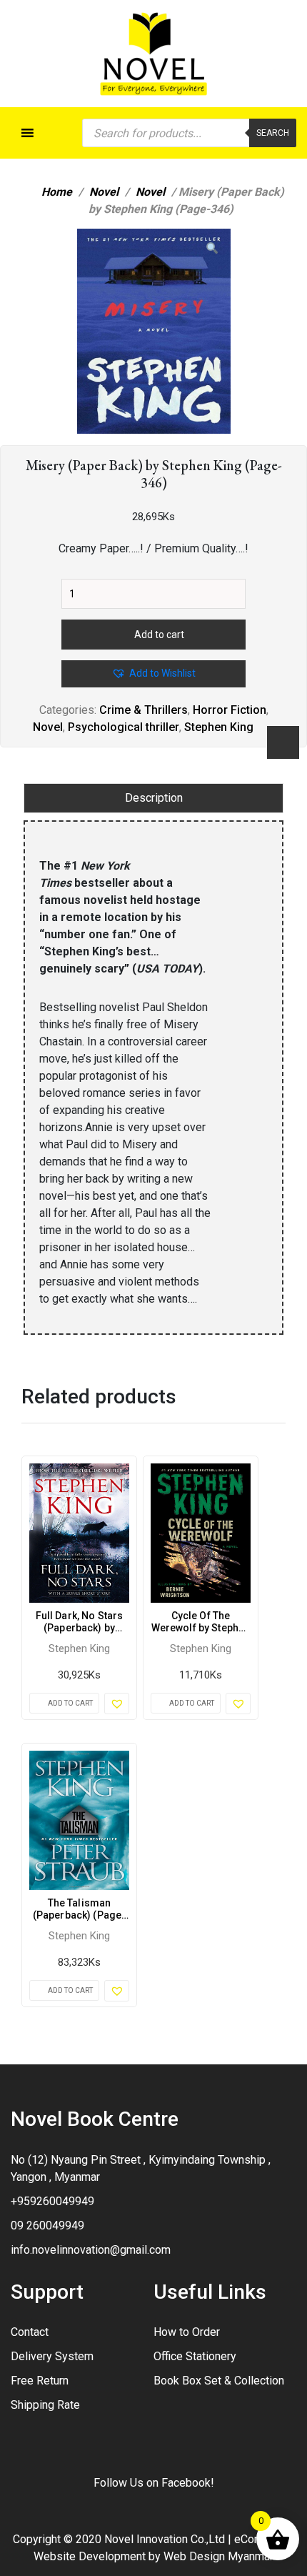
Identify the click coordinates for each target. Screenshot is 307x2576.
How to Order (187, 2332)
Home (57, 192)
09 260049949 (47, 2226)
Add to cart (159, 635)
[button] (212, 249)
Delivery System (52, 2356)
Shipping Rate (45, 2405)
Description (154, 798)
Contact (30, 2332)
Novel (104, 192)
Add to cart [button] (70, 1703)
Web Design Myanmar (218, 2556)
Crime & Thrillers (144, 710)
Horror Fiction (230, 710)
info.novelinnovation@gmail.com (91, 2250)
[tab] (153, 798)
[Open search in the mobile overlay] (189, 133)
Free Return (40, 2381)
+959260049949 (52, 2201)
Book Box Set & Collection (219, 2381)
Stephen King (219, 727)
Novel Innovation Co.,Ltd (165, 2539)
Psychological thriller (124, 727)
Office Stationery (195, 2356)
